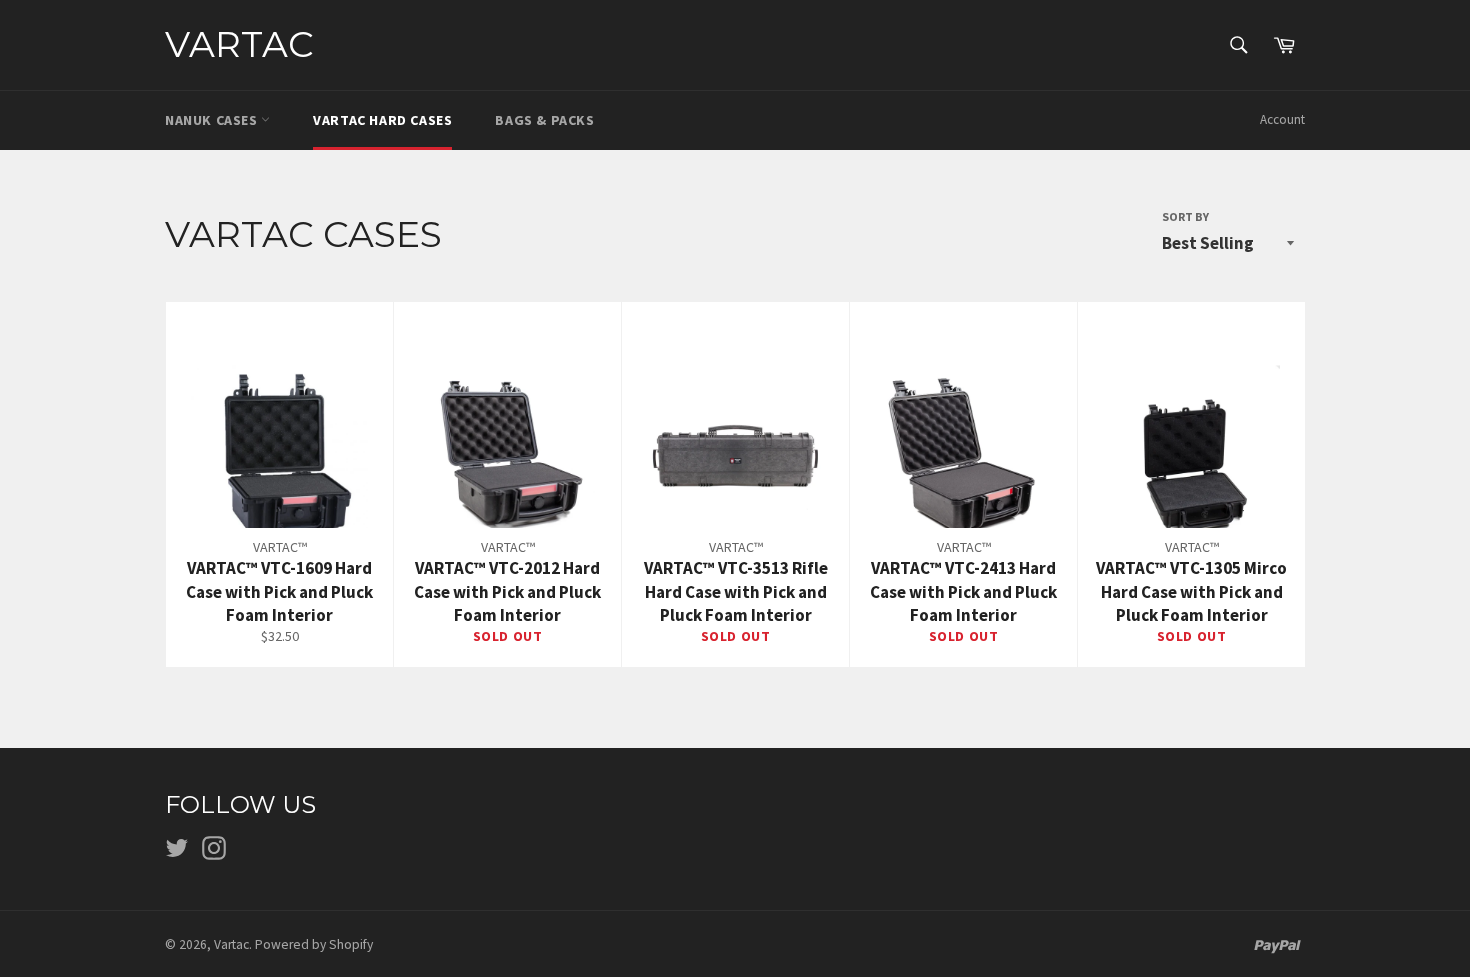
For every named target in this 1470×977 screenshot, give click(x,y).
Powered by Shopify (314, 944)
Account (1282, 119)
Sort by (1185, 216)
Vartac (239, 44)
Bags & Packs (544, 120)
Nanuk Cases (213, 120)
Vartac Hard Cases (382, 120)
